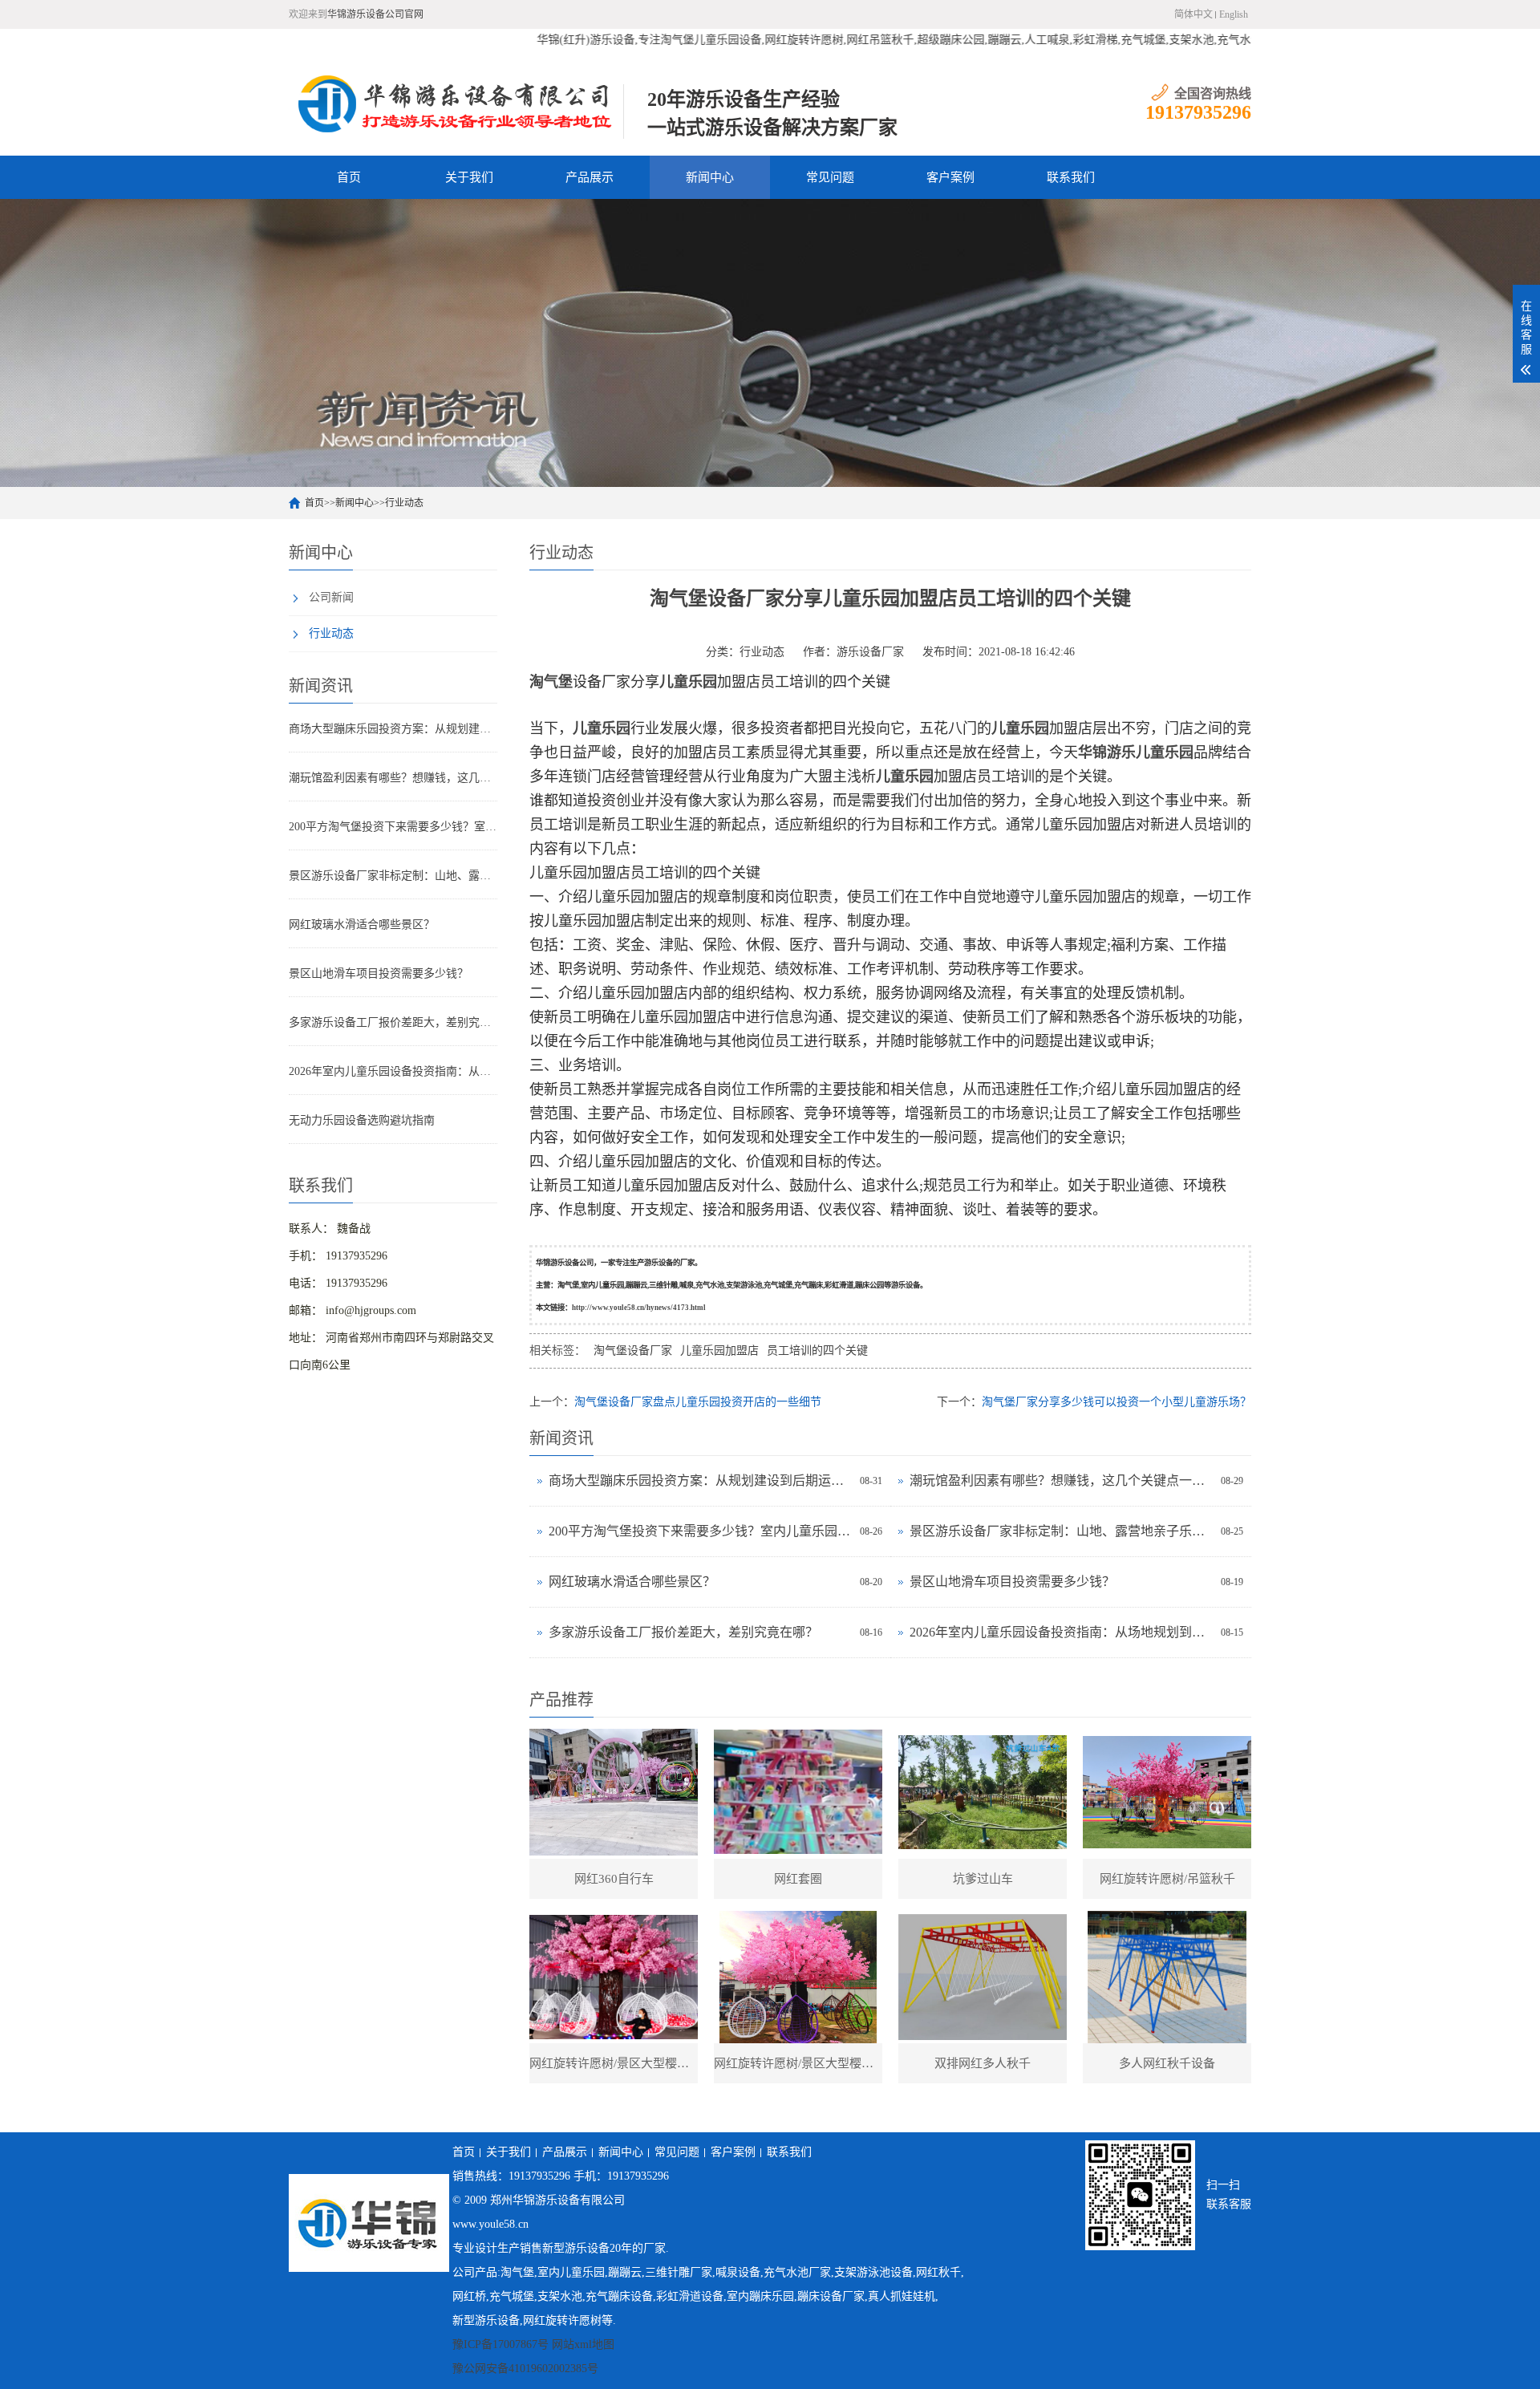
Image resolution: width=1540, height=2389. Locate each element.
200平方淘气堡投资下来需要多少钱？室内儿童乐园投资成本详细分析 (393, 827)
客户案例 (950, 177)
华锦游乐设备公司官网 (375, 14)
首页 (349, 177)
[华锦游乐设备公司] (456, 103)
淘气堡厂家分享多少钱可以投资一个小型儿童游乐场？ (1116, 1402)
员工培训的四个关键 (817, 1351)
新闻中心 (710, 177)
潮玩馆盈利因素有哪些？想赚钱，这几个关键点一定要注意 (393, 778)
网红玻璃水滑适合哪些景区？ (362, 925)
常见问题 (830, 177)
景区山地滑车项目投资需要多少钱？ (379, 973)
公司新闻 (331, 597)
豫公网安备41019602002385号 (525, 2369)
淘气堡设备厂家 (633, 1351)
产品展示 (590, 177)
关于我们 (469, 177)
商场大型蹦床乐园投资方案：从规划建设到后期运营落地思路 (393, 729)
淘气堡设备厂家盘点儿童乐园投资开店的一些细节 (698, 1402)
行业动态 (404, 503)
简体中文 (1193, 14)
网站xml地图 (583, 2344)
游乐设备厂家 (870, 652)
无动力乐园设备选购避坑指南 (362, 1120)
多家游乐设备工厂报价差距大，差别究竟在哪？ (393, 1022)
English (1234, 14)
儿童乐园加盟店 (719, 1351)
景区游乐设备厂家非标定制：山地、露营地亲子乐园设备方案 (393, 876)
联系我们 (1071, 177)
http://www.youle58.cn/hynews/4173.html (639, 1308)
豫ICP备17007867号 (500, 2344)
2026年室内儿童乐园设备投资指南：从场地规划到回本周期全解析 (393, 1071)
